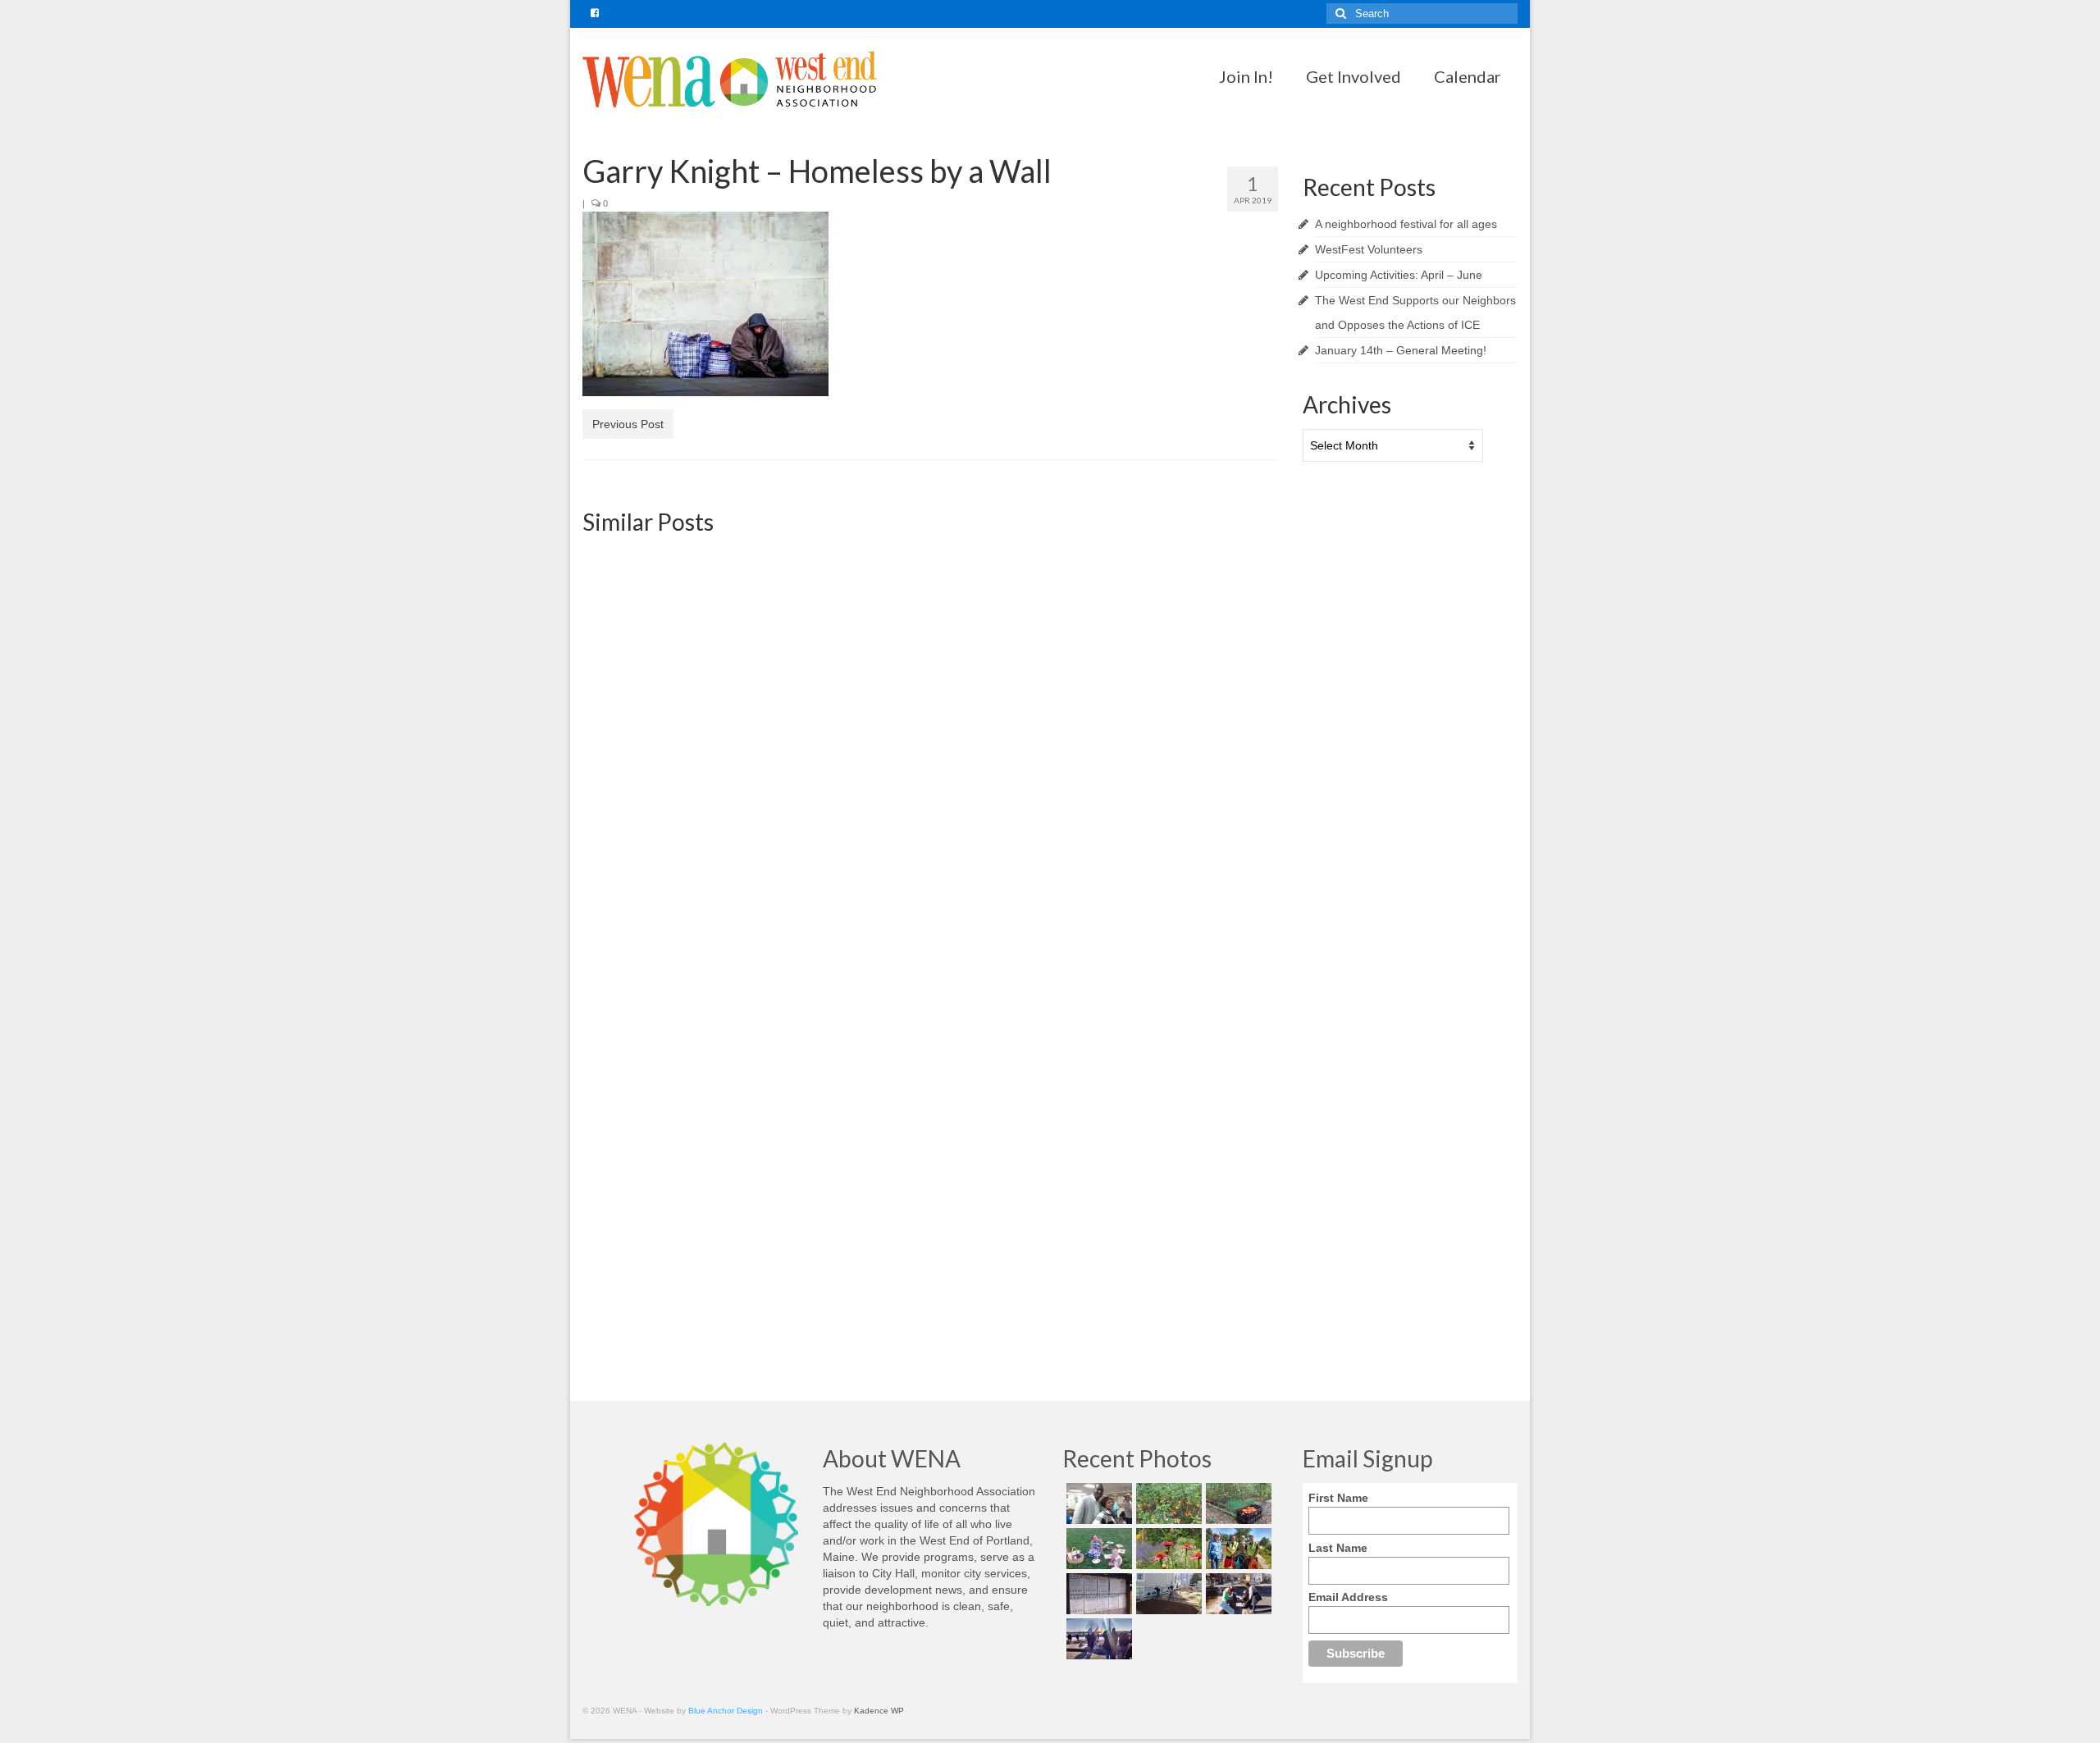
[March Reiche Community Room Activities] (1167, 1016)
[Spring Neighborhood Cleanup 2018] (1237, 1594)
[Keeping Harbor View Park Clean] (1237, 1549)
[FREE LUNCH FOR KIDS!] (693, 656)
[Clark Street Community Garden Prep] (1167, 1594)
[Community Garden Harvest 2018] (1167, 1503)
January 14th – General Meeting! (1401, 350)
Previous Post (628, 424)
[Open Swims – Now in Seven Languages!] (1097, 1594)
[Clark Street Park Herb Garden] (1167, 1549)
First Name (1338, 1498)
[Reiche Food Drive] (930, 1043)
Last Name (1338, 1548)
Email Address (1348, 1597)
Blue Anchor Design (726, 1711)
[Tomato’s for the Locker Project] (1237, 1503)
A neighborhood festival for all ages (1406, 224)
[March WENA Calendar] (930, 656)
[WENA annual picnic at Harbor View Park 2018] (1097, 1549)
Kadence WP (879, 1711)
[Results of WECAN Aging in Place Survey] (1167, 656)
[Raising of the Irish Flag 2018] (1097, 1639)
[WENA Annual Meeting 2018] (1097, 1503)
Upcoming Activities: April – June (1399, 275)
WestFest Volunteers (1369, 249)
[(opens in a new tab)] (693, 1043)
